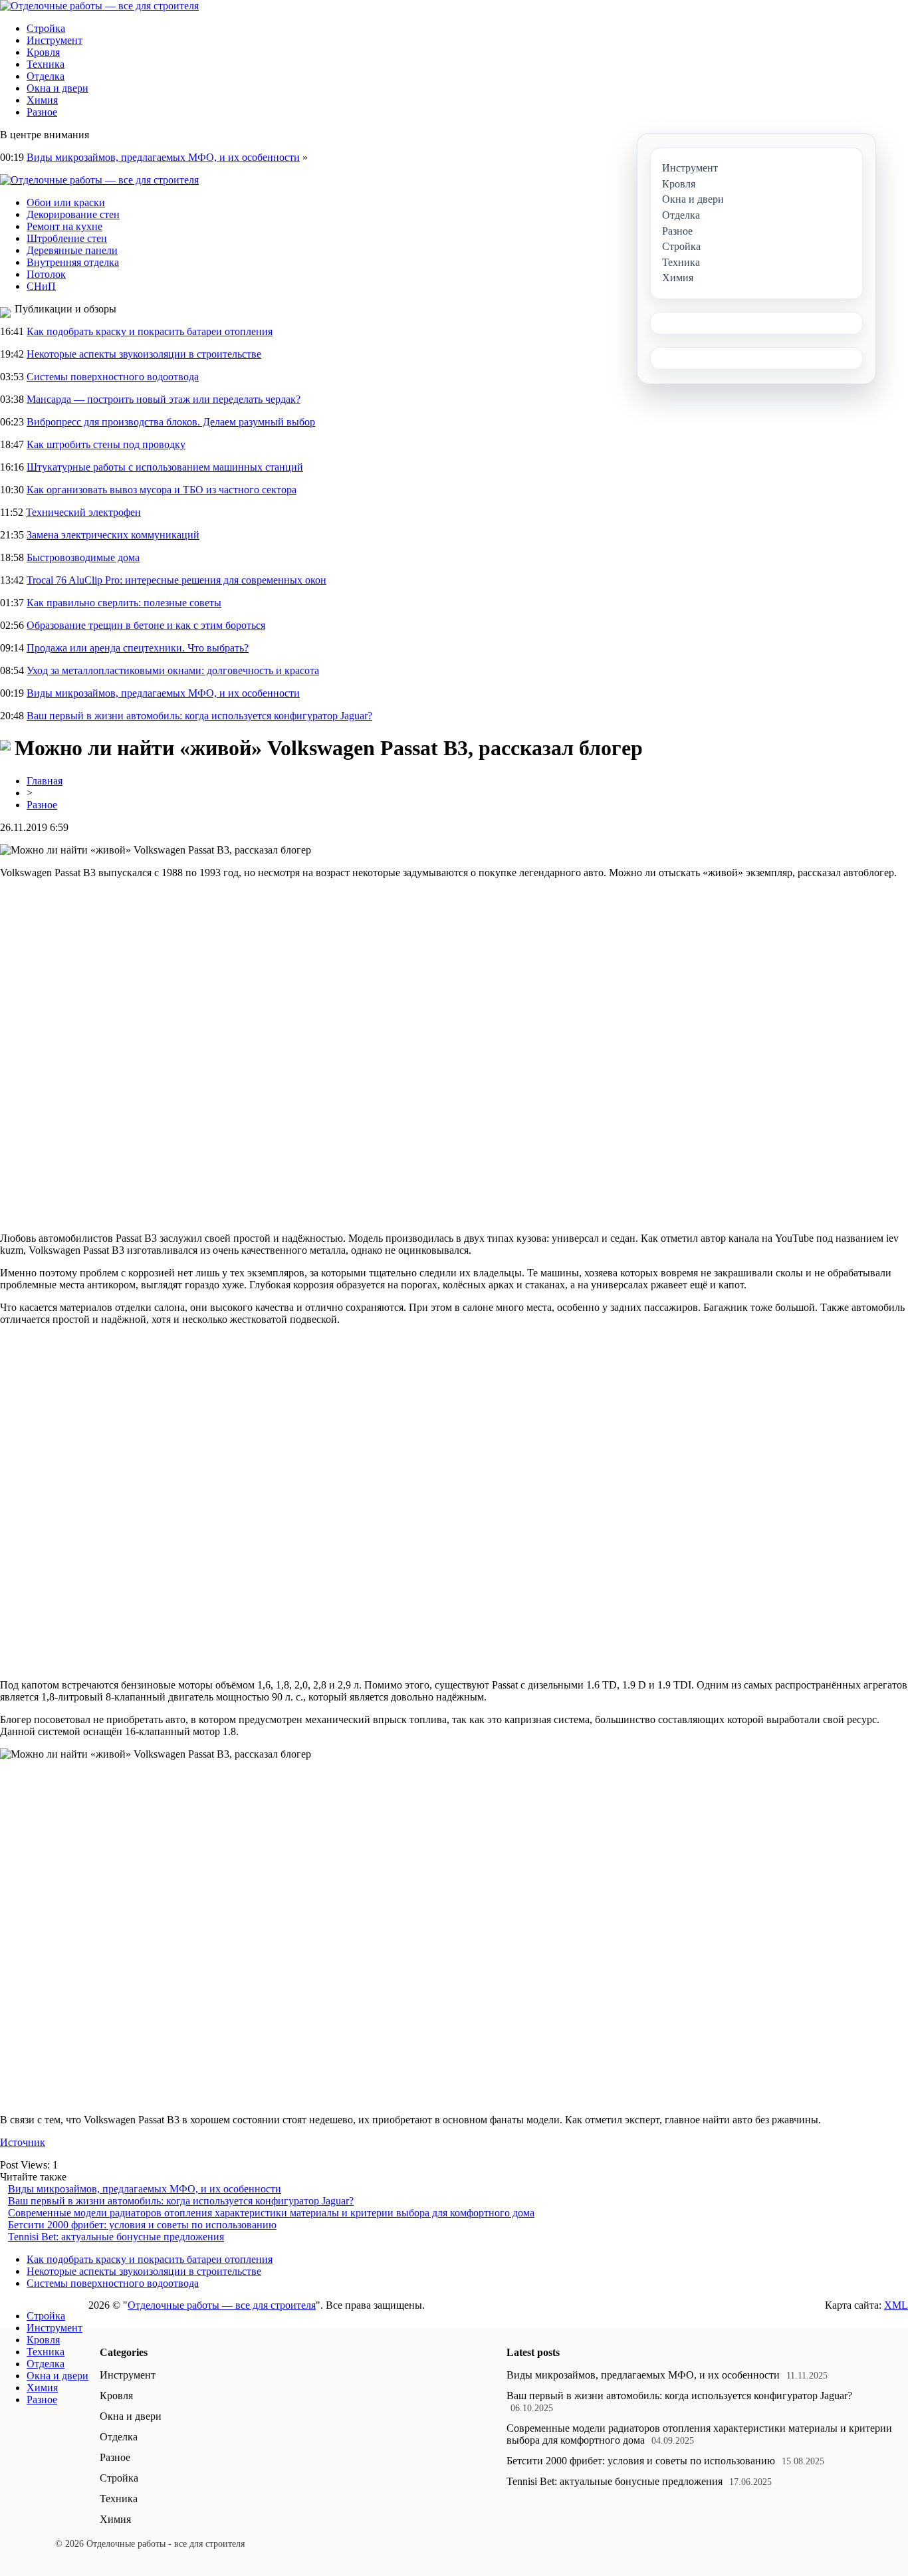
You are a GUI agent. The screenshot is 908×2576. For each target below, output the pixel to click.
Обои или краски (66, 202)
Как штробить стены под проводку (106, 444)
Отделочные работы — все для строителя (222, 2305)
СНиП (41, 286)
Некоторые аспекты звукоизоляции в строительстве (144, 354)
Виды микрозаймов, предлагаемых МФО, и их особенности (163, 157)
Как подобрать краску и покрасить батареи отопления (150, 331)
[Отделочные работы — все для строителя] (99, 6)
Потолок (46, 274)
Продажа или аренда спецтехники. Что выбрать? (138, 648)
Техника (46, 64)
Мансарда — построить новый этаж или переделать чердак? (164, 399)
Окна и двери (57, 88)
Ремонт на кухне (64, 226)
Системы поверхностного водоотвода (113, 377)
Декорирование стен (73, 214)
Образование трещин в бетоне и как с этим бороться (146, 625)
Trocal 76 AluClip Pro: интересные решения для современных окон (176, 580)
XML (896, 2305)
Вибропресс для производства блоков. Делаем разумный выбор (171, 422)
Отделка (46, 76)
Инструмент (55, 40)
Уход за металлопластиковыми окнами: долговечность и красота (173, 670)
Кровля (43, 52)
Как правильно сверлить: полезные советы (124, 603)
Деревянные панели (72, 250)
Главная (45, 781)
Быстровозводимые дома (83, 557)
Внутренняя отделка (73, 262)
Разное (42, 112)
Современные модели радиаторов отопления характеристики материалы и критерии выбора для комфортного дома (271, 2213)
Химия (42, 100)
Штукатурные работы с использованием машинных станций (165, 467)
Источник (23, 2142)
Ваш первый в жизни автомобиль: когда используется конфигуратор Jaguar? (199, 716)
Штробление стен (67, 238)
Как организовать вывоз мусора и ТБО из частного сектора (162, 490)
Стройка (46, 28)
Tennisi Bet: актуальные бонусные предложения (116, 2237)
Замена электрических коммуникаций (113, 535)
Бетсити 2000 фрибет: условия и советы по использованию (142, 2225)
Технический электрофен (83, 512)
